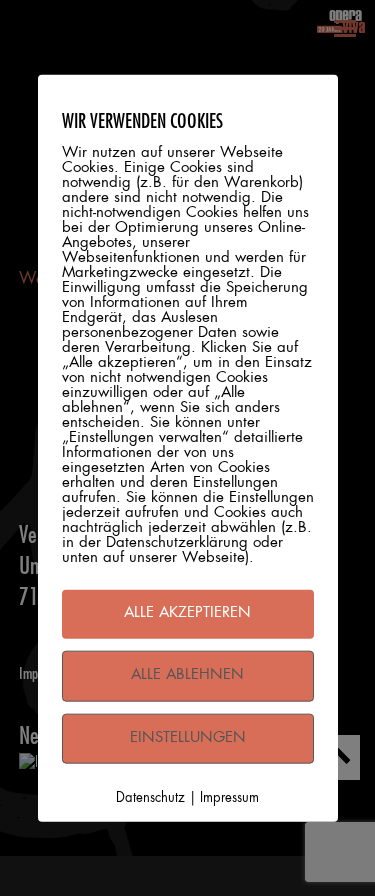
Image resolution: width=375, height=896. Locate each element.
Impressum (229, 798)
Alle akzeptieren (187, 613)
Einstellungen (188, 737)
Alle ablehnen (187, 674)
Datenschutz (150, 798)
